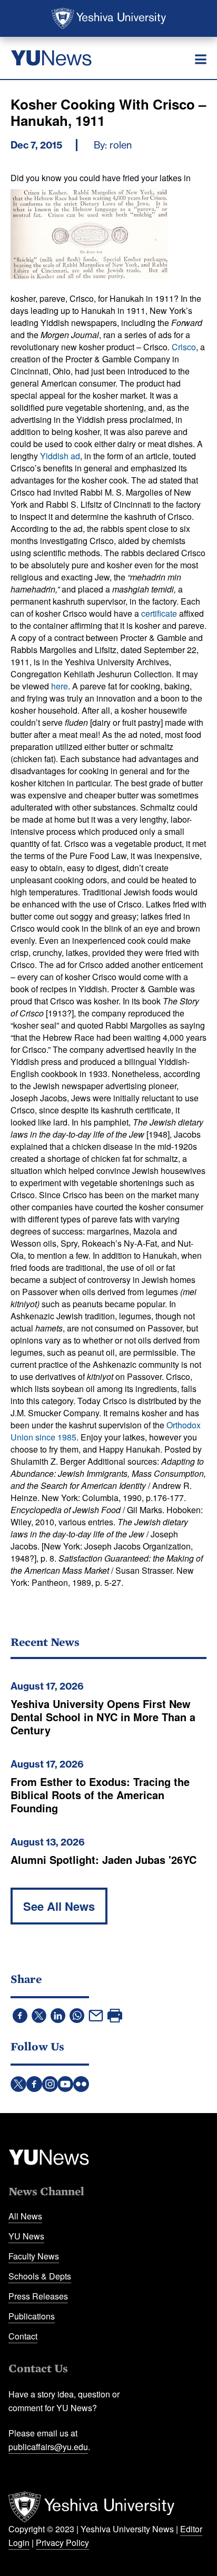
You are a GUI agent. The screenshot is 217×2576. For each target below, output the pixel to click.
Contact (23, 2336)
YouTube (65, 2084)
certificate (159, 613)
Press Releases (38, 2296)
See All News (59, 1906)
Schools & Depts (40, 2276)
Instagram (50, 2084)
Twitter (18, 2084)
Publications (32, 2316)
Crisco (184, 347)
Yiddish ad (60, 456)
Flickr (81, 2084)
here (60, 686)
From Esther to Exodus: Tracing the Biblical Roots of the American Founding (100, 1795)
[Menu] (201, 60)
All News (25, 2216)
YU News (26, 2236)
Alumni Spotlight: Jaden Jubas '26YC (103, 1859)
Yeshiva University (109, 18)
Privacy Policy (62, 2543)
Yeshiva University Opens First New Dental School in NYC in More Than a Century (103, 1717)
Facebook (34, 2084)
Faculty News (34, 2256)
